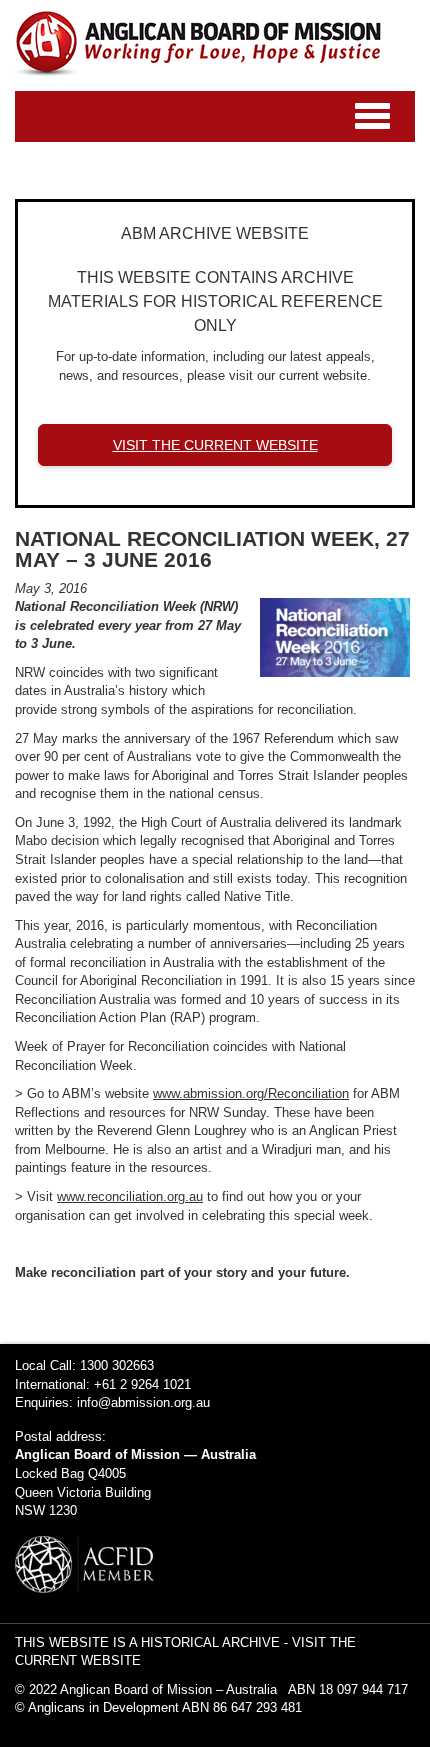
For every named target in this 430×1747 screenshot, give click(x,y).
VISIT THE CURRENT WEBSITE (215, 445)
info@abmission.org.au (143, 1402)
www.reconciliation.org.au (130, 1196)
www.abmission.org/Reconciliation (251, 1093)
